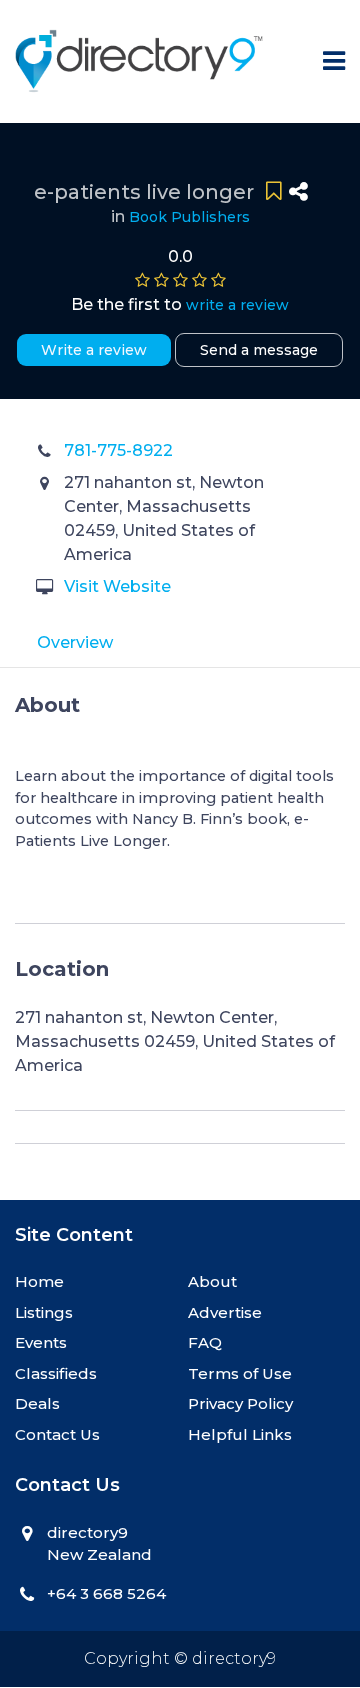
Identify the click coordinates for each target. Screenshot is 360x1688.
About (212, 1281)
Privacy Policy (240, 1403)
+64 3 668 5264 (106, 1593)
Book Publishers (189, 217)
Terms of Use (240, 1373)
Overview (75, 642)
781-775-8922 (118, 450)
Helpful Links (240, 1434)
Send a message (259, 350)
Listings (44, 1312)
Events (41, 1342)
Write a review (94, 350)
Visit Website (117, 586)
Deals (37, 1403)
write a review (237, 305)
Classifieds (56, 1373)
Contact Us (57, 1434)
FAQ (205, 1342)
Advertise (225, 1312)
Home (39, 1281)
